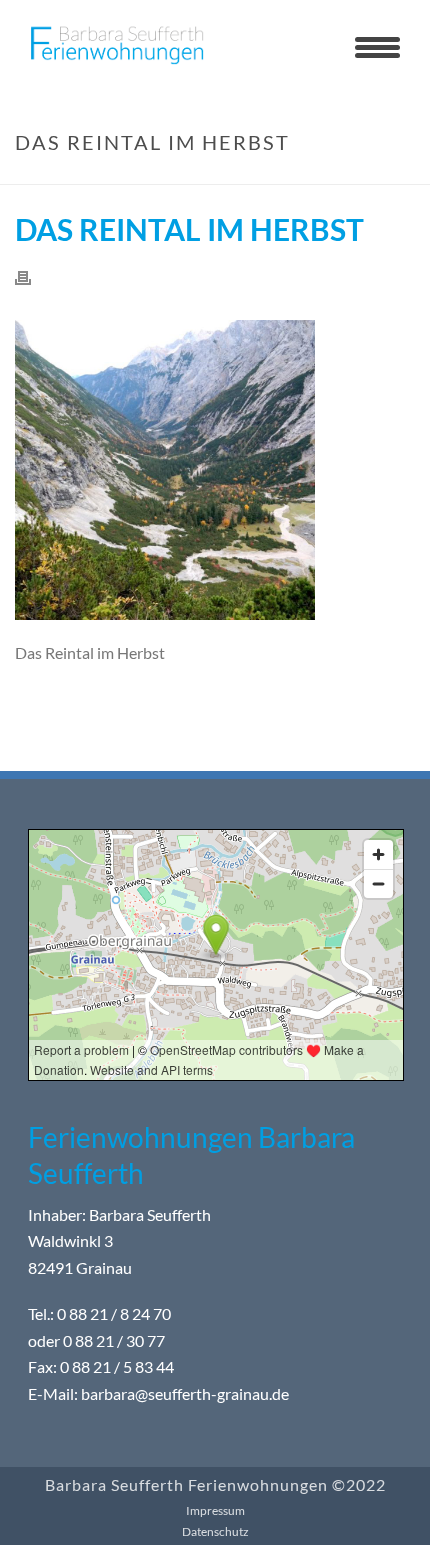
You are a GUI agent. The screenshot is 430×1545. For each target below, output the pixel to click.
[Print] (33, 276)
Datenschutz (215, 1531)
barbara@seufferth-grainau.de (185, 1393)
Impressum (215, 1510)
